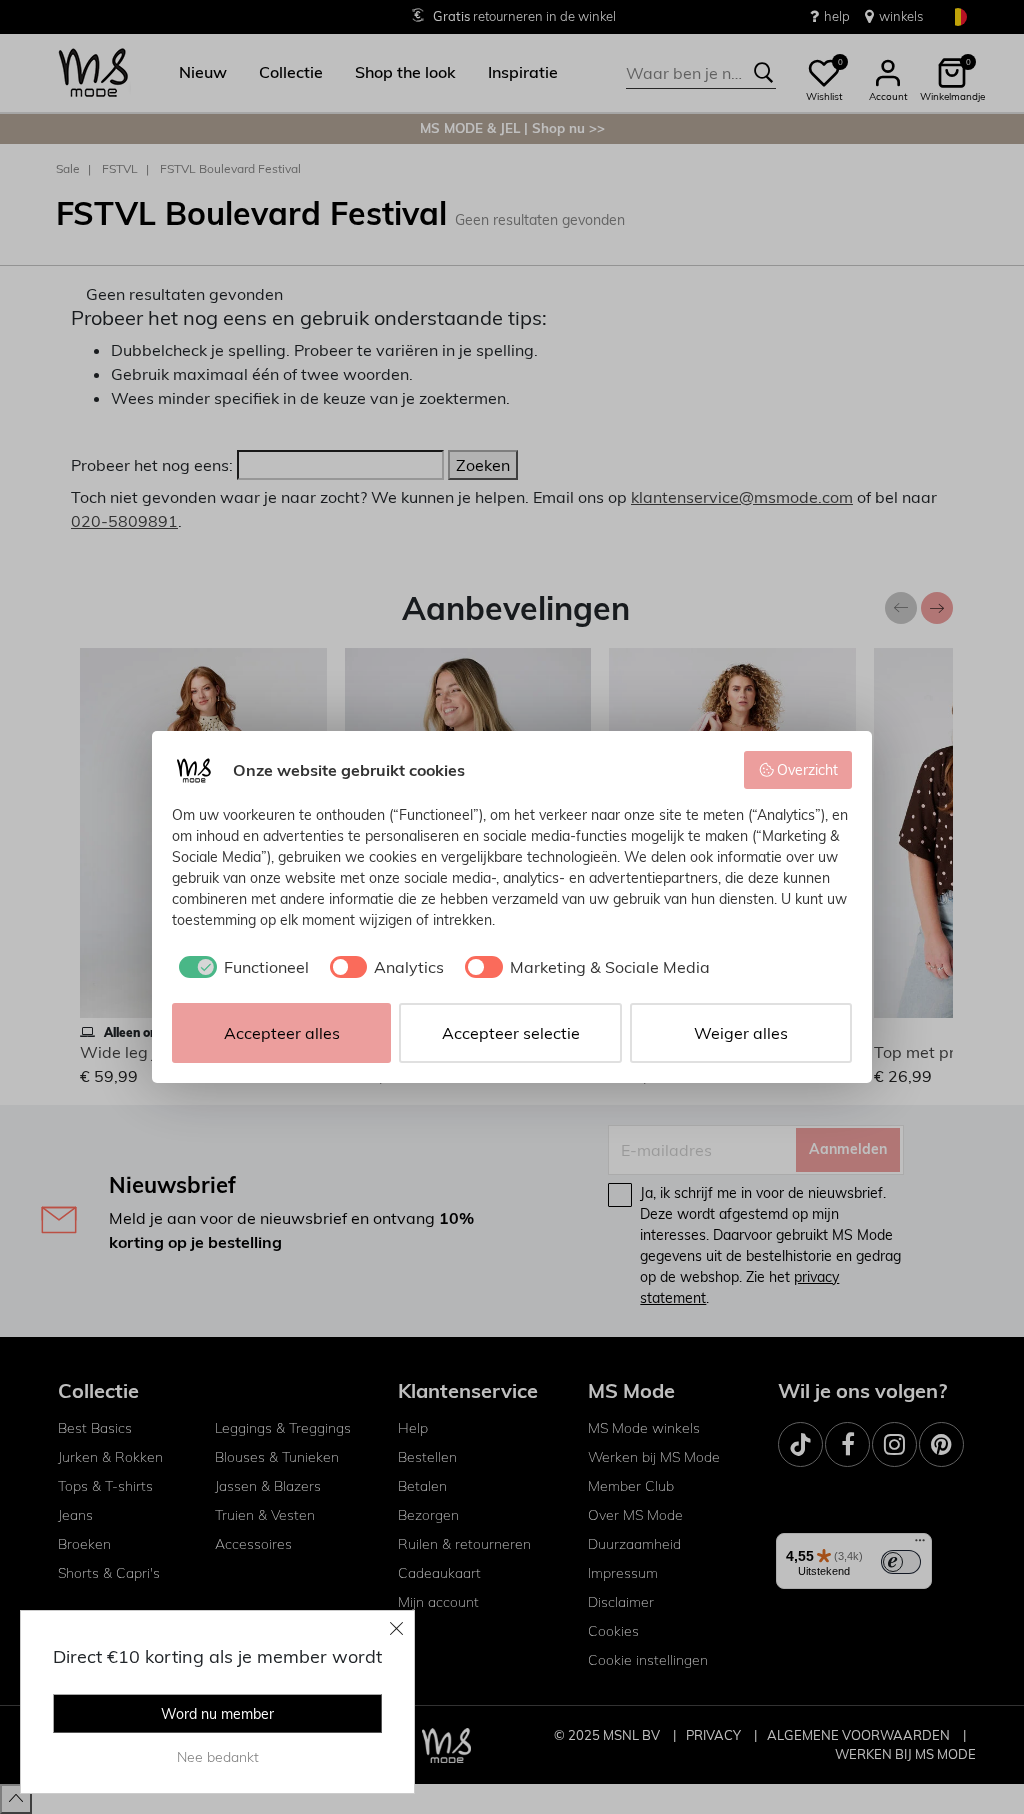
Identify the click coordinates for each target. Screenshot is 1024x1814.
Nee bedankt (218, 1757)
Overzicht (807, 770)
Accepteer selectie (511, 1033)
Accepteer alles (282, 1033)
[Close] (397, 1628)
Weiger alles (741, 1033)
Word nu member (217, 1714)
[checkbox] (240, 967)
